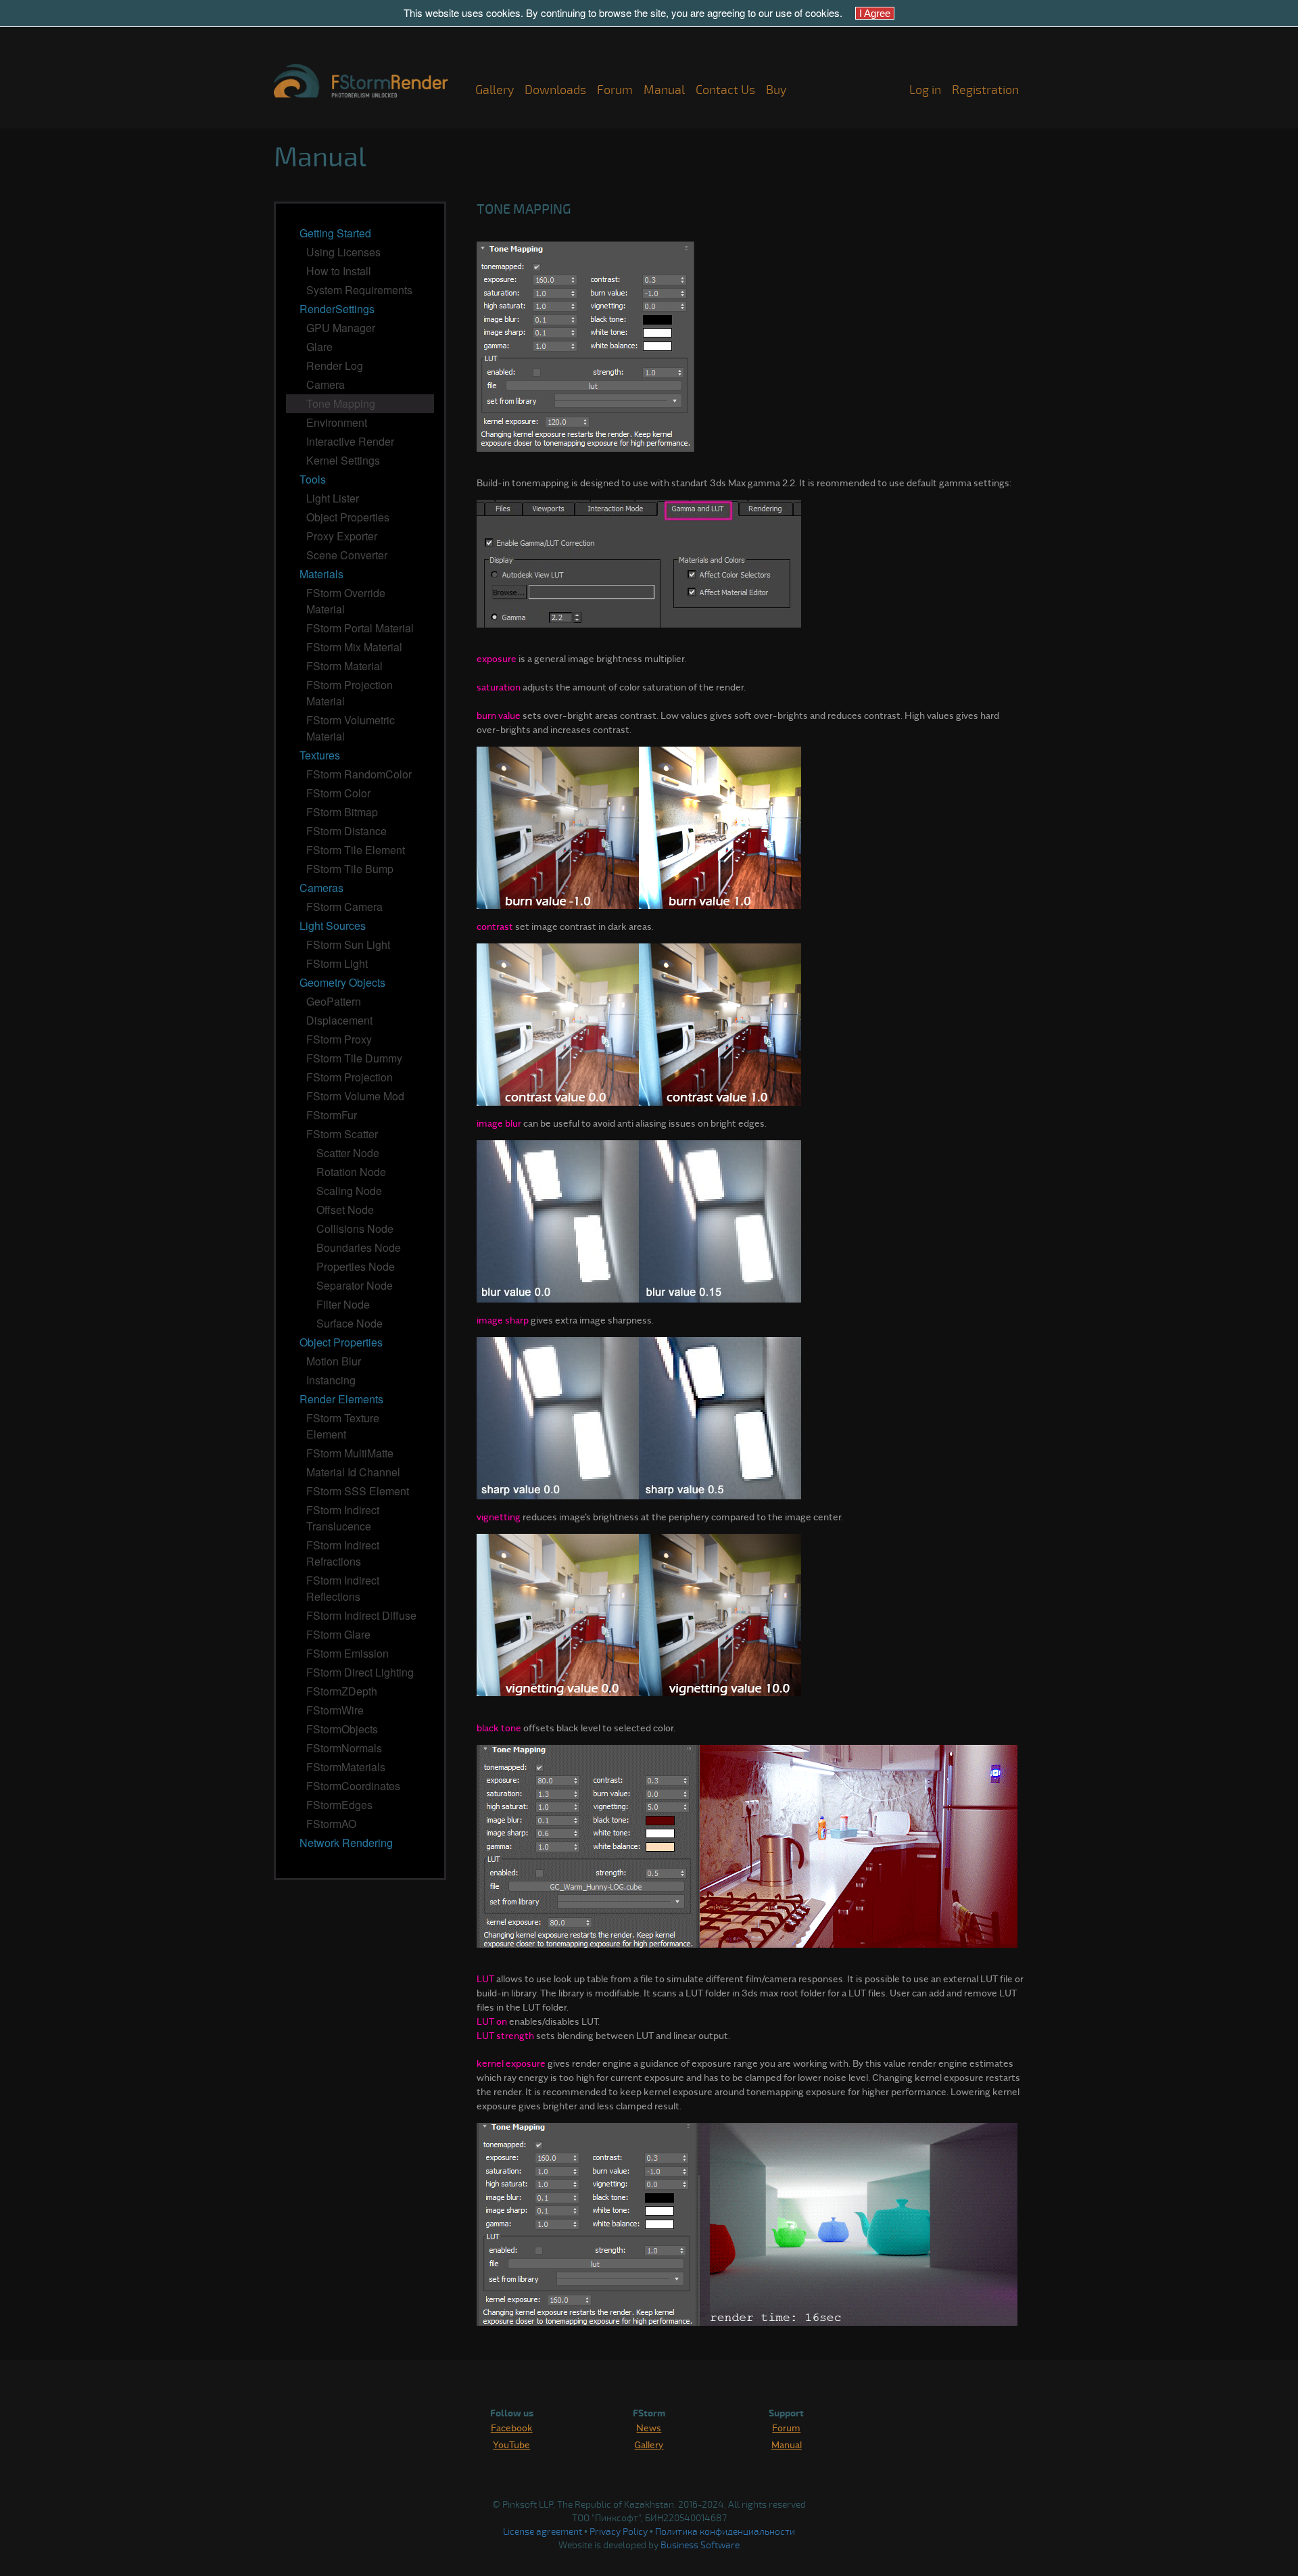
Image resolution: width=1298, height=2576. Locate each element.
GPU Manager (341, 328)
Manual (664, 90)
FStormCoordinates (353, 1786)
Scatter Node (348, 1153)
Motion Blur (334, 1361)
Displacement (339, 1020)
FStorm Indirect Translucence (343, 1518)
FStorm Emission (347, 1653)
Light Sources (333, 926)
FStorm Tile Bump (350, 869)
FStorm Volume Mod (355, 1096)
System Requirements (359, 290)
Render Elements (341, 1399)
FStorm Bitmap (342, 812)
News (649, 2427)
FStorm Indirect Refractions (343, 1553)
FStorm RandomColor (359, 774)
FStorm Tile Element (356, 850)
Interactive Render (350, 441)
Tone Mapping (341, 403)
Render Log (335, 366)
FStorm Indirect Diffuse (361, 1615)
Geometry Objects (342, 982)
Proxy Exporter (342, 536)
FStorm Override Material (346, 601)
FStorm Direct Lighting (360, 1672)
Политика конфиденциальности (725, 2532)
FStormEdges (339, 1805)
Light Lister (333, 498)
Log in (925, 90)
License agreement (543, 2532)
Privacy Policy (619, 2532)
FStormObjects (342, 1729)
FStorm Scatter (342, 1134)
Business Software (700, 2545)
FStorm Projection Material (350, 693)
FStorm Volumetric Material (351, 728)
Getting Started (335, 233)
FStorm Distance (346, 831)
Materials (321, 574)
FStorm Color (338, 793)
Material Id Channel (353, 1472)
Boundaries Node (359, 1247)
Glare (319, 347)
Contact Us (725, 90)
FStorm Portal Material (360, 628)
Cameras (321, 888)
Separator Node (355, 1285)
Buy (776, 90)
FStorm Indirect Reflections (343, 1588)
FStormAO (331, 1824)
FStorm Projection (350, 1077)
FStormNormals (344, 1748)
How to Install (339, 271)
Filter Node (343, 1304)
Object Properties (348, 517)
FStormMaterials (346, 1767)
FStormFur (332, 1115)
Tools (313, 479)
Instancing (331, 1380)
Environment (337, 422)
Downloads (555, 90)
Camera (326, 384)
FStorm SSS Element (358, 1491)
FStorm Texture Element (343, 1426)
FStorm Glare (338, 1634)
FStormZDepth (342, 1691)
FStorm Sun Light (348, 944)
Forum (615, 90)
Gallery (495, 90)
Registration (985, 90)
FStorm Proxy (339, 1039)
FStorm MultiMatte (350, 1453)
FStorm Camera (344, 907)
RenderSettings (337, 309)
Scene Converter (347, 555)
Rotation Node (351, 1172)
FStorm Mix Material (354, 647)
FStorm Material (344, 666)
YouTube (511, 2444)
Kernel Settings (343, 460)
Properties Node (356, 1266)
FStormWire (335, 1710)
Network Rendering (346, 1843)
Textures (320, 755)
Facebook (512, 2427)
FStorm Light (337, 963)
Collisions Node (355, 1228)
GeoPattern (334, 1001)
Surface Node (350, 1323)
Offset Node (345, 1210)
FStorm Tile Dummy (354, 1058)
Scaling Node (349, 1191)
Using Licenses (343, 252)
